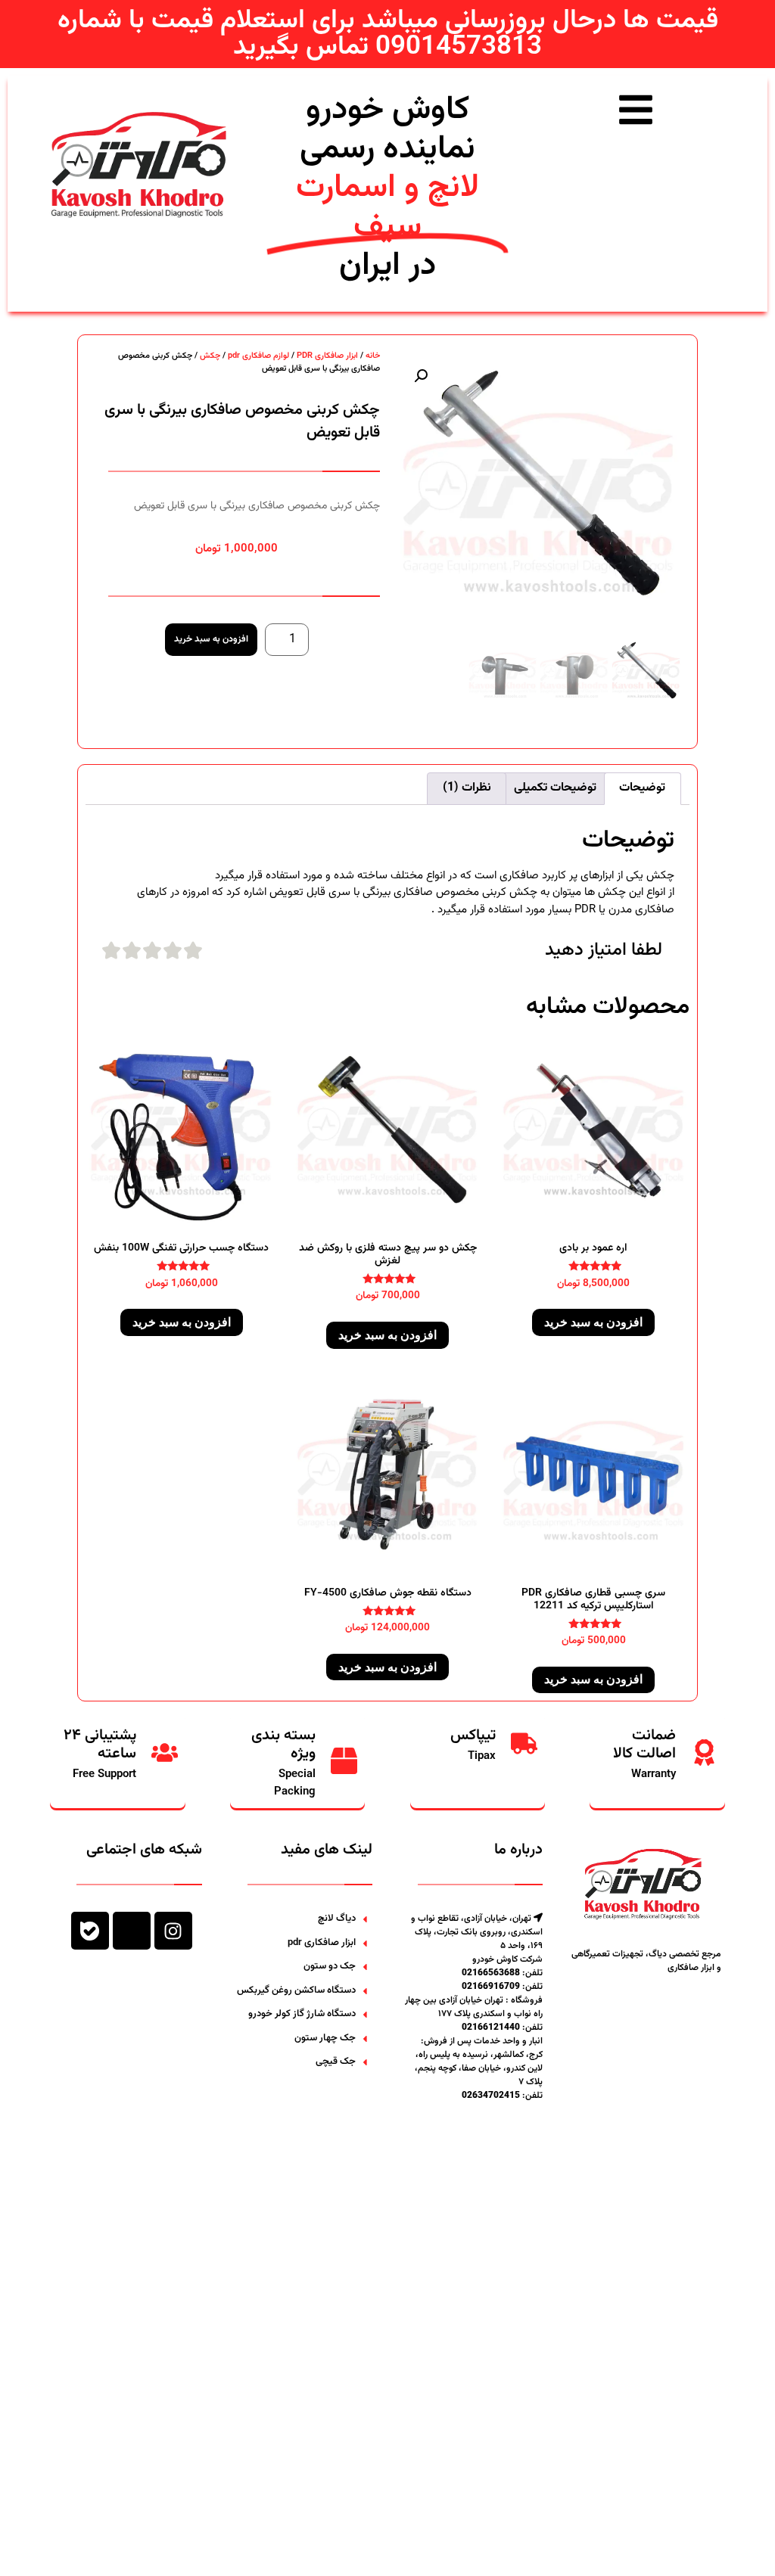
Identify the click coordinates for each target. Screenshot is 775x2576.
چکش (210, 356)
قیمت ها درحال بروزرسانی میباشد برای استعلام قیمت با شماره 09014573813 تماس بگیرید (388, 34)
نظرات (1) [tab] (467, 788)
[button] (421, 376)
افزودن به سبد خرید (211, 639)
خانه (373, 356)
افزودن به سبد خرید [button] (593, 1322)
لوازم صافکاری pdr (258, 356)
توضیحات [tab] (642, 788)
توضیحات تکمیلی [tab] (555, 788)
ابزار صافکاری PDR (327, 356)
